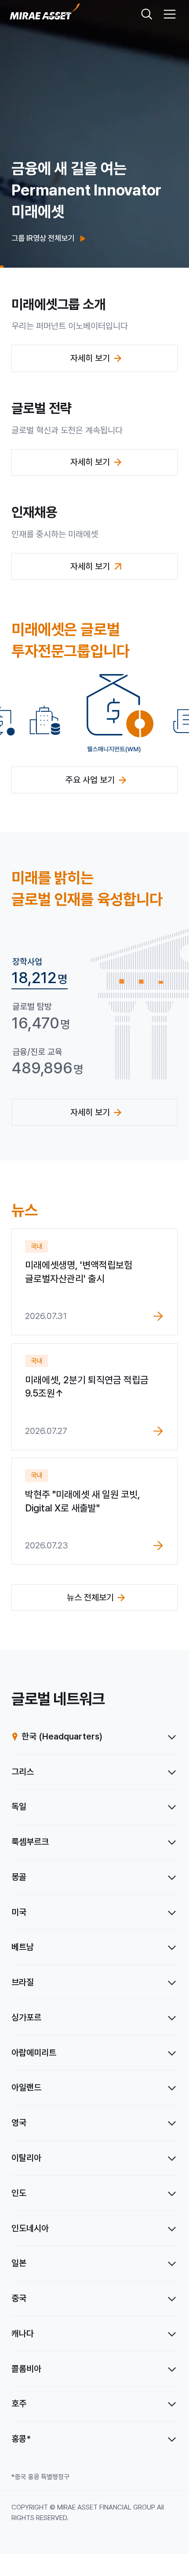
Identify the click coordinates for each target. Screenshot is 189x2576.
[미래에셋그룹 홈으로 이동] (45, 14)
